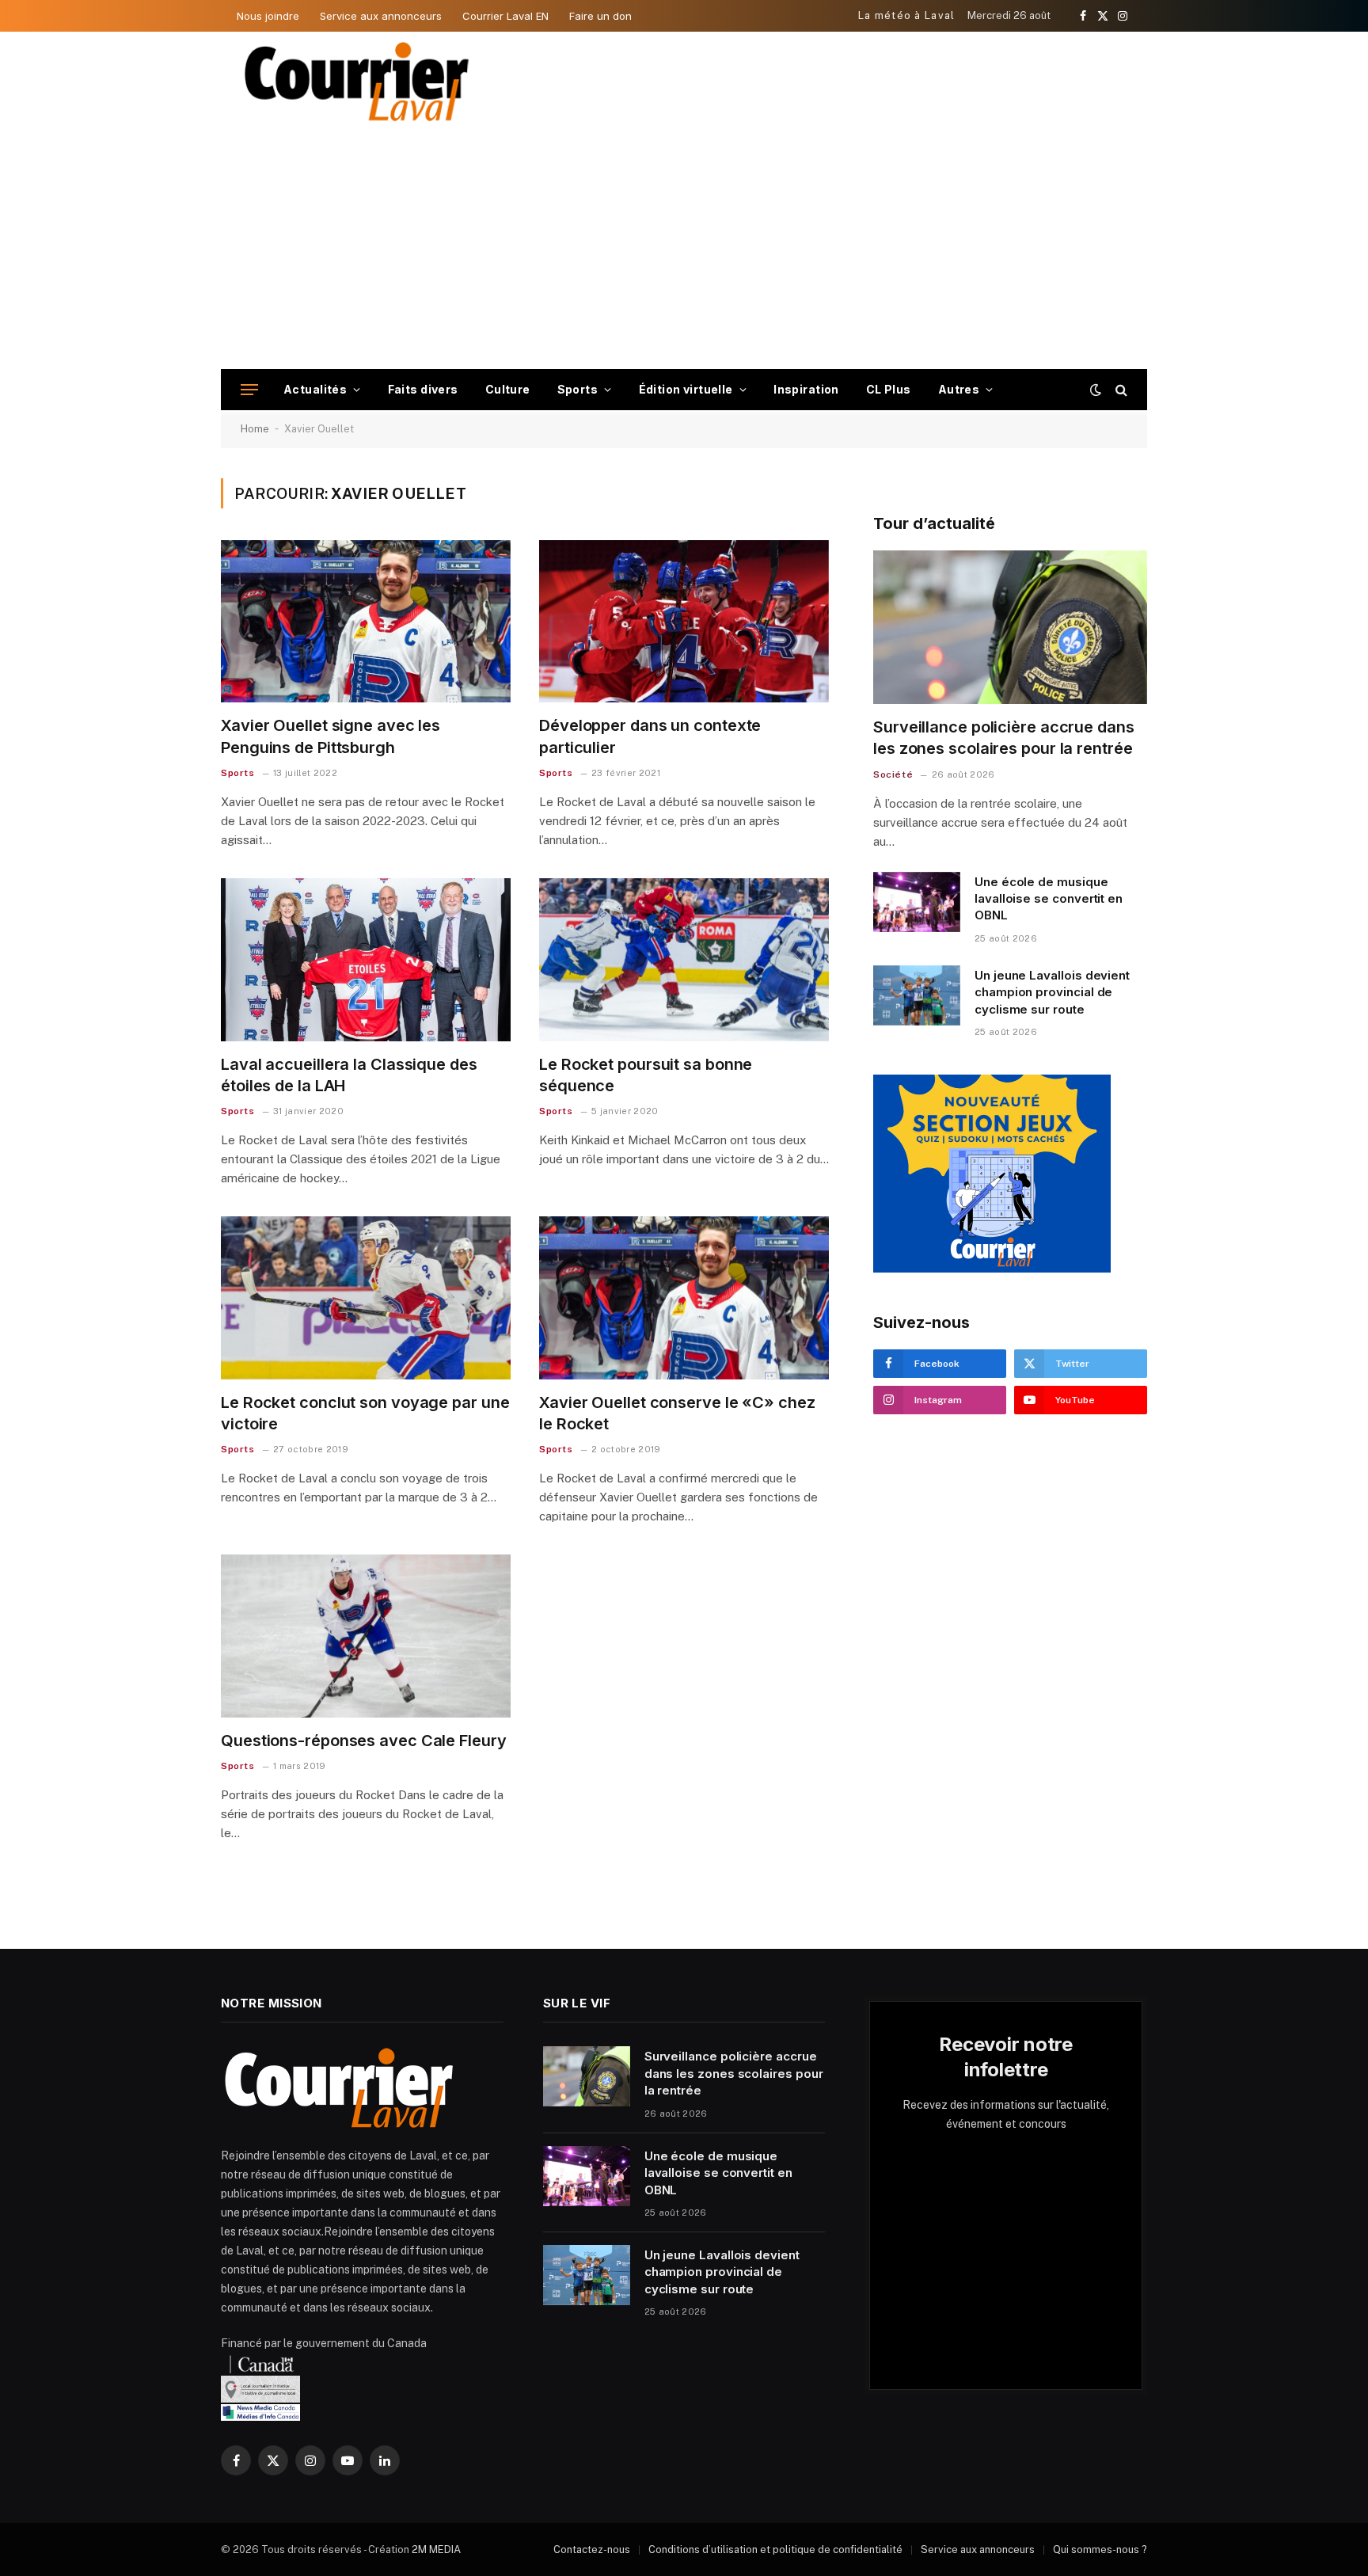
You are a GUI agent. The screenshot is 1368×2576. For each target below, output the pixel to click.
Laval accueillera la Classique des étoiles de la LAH (349, 1075)
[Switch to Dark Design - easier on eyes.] (1096, 390)
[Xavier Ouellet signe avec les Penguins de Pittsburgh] (366, 622)
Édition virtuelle (686, 389)
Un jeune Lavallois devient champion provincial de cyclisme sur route (1052, 992)
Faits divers (423, 389)
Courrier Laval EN (505, 16)
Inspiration (806, 389)
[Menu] (249, 390)
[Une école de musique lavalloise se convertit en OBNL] (917, 902)
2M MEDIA (436, 2549)
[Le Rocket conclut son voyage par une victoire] (366, 1298)
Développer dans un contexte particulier (650, 736)
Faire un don (600, 16)
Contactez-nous (592, 2549)
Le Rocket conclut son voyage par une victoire (365, 1413)
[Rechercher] (1120, 390)
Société (893, 774)
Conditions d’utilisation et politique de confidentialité (775, 2549)
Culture (508, 389)
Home (255, 429)
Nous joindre (268, 16)
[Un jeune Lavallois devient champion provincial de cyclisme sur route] (917, 995)
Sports (578, 389)
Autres (959, 389)
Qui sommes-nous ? (1100, 2549)
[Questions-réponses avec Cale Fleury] (366, 1636)
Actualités (315, 389)
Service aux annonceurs (381, 16)
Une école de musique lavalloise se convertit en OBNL (1049, 899)
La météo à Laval (907, 15)
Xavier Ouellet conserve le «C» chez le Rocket (677, 1413)
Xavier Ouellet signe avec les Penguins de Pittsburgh (331, 736)
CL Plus (889, 389)
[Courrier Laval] (357, 82)
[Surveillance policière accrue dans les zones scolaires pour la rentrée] (1010, 628)
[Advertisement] (684, 250)
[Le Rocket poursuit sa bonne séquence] (684, 960)
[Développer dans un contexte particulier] (684, 622)
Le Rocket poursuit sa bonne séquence (646, 1075)
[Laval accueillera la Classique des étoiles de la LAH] (366, 960)
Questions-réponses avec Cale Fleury (364, 1741)
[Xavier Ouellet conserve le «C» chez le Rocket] (684, 1298)
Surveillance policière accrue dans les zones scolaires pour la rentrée (1004, 738)
